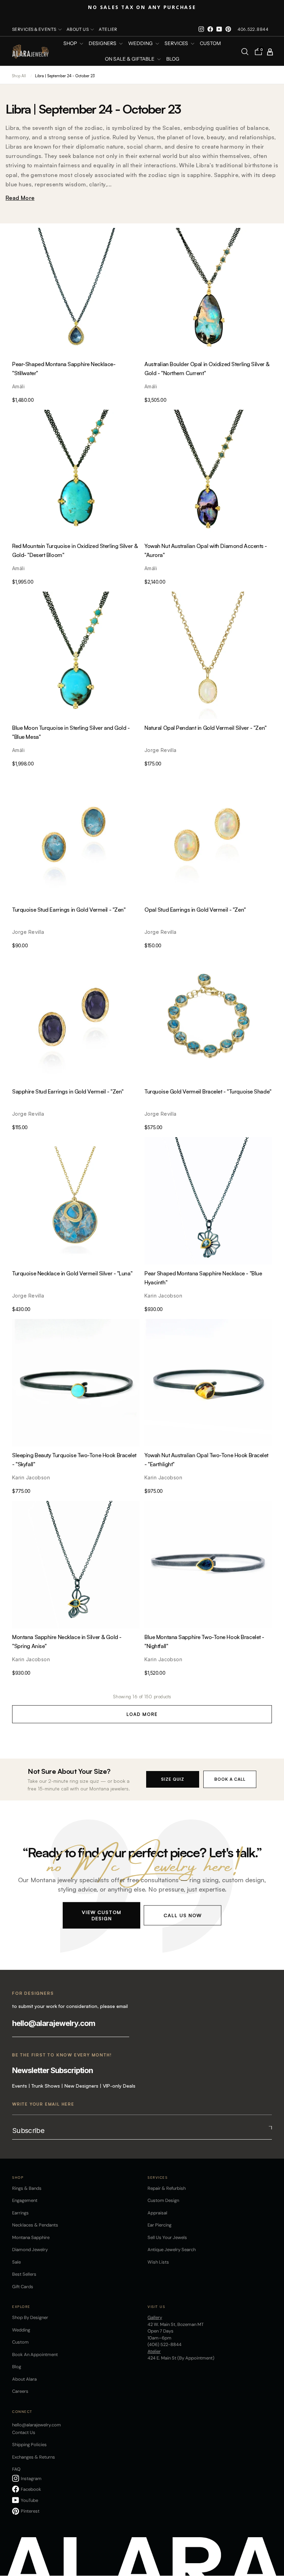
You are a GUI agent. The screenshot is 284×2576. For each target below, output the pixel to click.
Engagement (25, 2200)
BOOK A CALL (230, 1779)
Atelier (108, 29)
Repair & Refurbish (167, 2188)
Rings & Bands (27, 2188)
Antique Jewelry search (172, 2250)
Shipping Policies (29, 2445)
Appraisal (157, 2213)
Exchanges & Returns (34, 2457)
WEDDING (141, 44)
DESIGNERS (103, 44)
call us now (183, 1915)
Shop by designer (30, 2317)
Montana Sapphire (31, 2237)
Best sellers (24, 2274)
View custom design (101, 1915)
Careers (20, 2391)
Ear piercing (159, 2225)
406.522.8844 (253, 29)
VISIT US (156, 2307)
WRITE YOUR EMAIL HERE (43, 2104)
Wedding (21, 2330)
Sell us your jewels (167, 2237)
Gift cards (23, 2287)
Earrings (20, 2213)
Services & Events (34, 29)
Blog (173, 59)
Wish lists (158, 2262)
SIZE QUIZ (173, 1779)
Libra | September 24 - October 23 (65, 76)
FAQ (16, 2469)
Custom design (163, 2200)
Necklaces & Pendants (35, 2225)
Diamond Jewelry (30, 2250)
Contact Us (24, 2432)
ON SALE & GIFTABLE (130, 59)
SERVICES (177, 44)
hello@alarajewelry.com (54, 2023)
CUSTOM (210, 44)
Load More (142, 1714)
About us (78, 29)
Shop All (19, 76)
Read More (20, 198)
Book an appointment (35, 2354)
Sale (16, 2262)
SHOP (71, 44)
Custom (20, 2342)
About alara (24, 2379)
